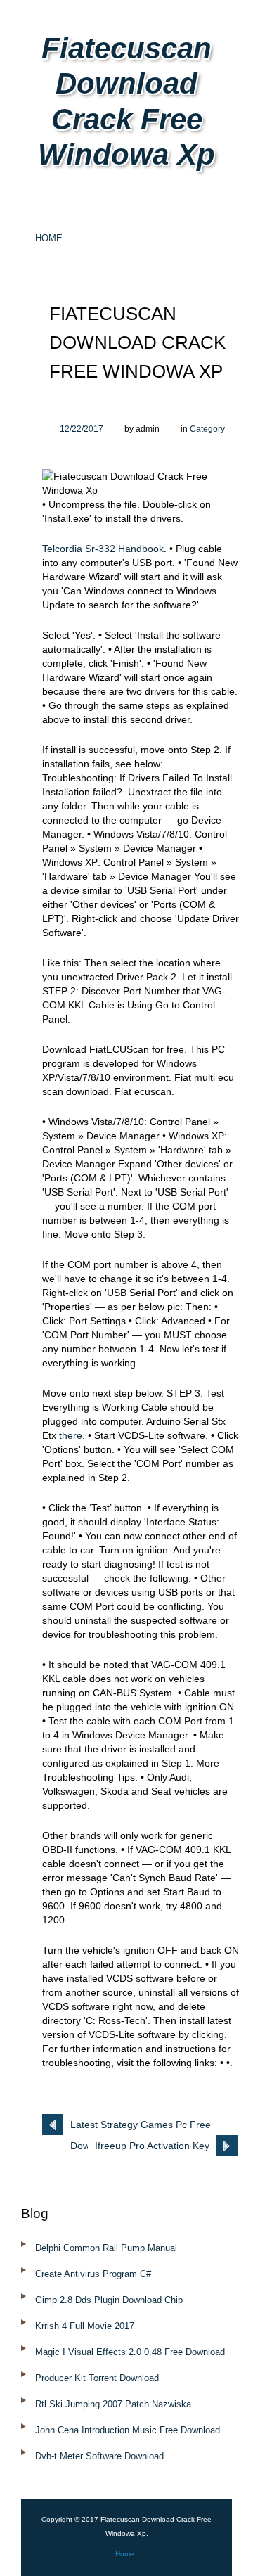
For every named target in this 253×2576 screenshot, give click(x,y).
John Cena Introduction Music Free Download (128, 2430)
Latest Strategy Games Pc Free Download (141, 2127)
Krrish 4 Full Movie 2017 (85, 2326)
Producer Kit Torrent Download (97, 2378)
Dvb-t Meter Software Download (99, 2456)
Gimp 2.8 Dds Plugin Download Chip (109, 2300)
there (71, 1435)
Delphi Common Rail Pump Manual (106, 2248)
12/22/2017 (82, 429)
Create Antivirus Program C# (93, 2274)
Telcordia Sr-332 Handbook (103, 549)
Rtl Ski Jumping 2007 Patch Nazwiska (113, 2404)
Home (49, 238)
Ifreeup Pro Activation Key (152, 2146)
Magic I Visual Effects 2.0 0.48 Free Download (130, 2352)
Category (207, 429)
